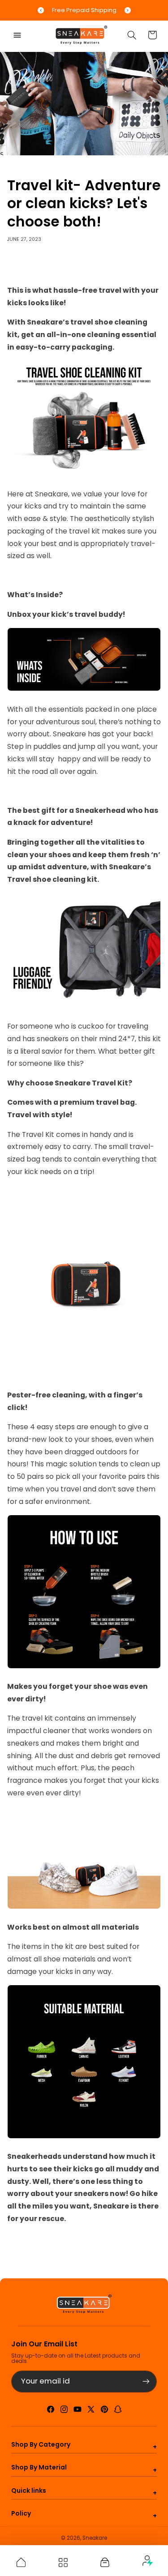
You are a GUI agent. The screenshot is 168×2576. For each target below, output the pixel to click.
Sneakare (95, 2538)
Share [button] (26, 266)
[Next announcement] (128, 10)
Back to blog (91, 2256)
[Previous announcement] (41, 10)
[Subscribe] (146, 2382)
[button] (17, 35)
